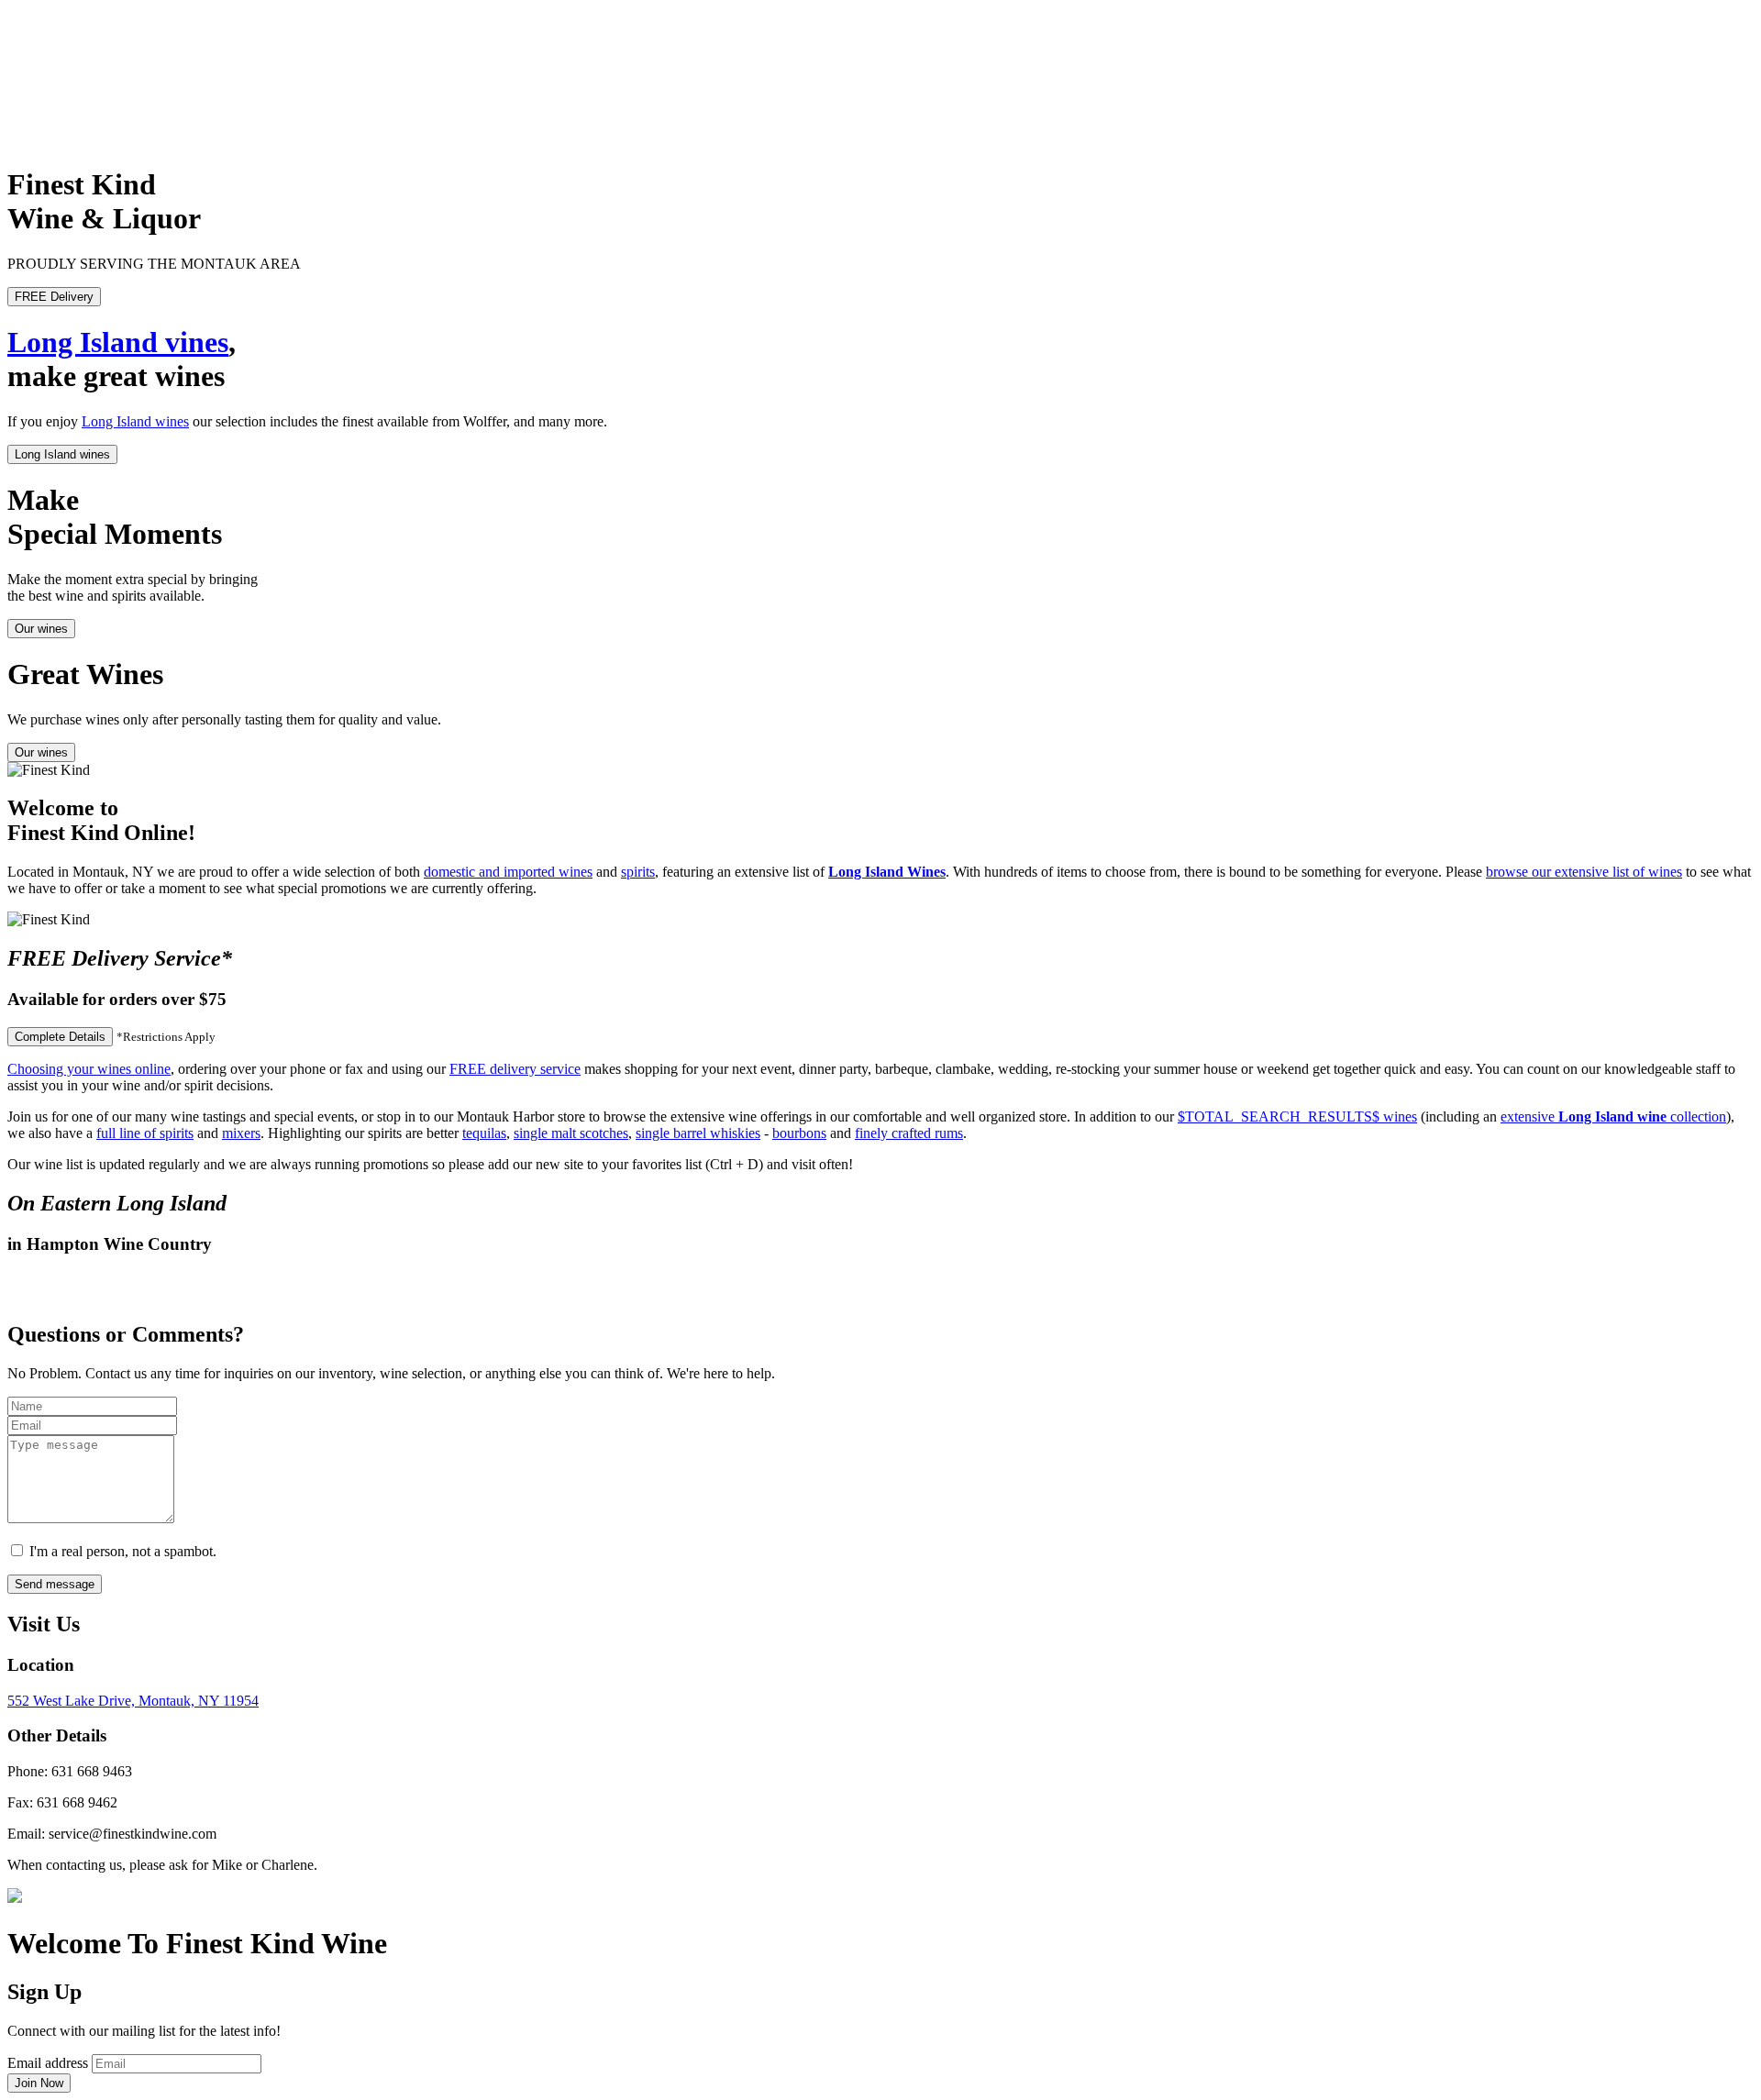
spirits (638, 872)
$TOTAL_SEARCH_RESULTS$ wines (1297, 1116)
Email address (48, 2063)
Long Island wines (135, 421)
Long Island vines (118, 342)
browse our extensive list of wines (1584, 872)
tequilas (484, 1133)
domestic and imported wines (508, 872)
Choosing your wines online (89, 1069)
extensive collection (1613, 1116)
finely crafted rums (909, 1133)
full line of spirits (145, 1133)
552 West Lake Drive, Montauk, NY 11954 (133, 1701)
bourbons (799, 1133)
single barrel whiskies (698, 1133)
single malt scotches (571, 1133)
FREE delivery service (515, 1069)
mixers (241, 1133)
